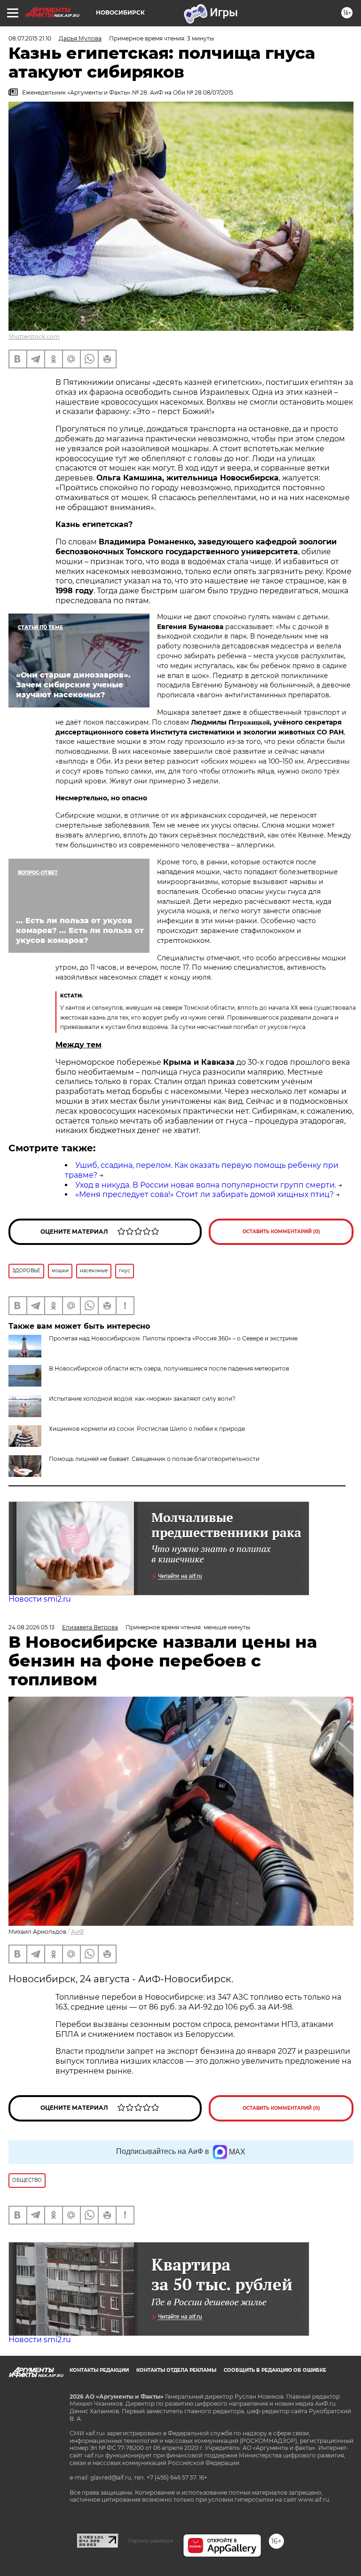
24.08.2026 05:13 (31, 1627)
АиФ (78, 1932)
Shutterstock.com (34, 337)
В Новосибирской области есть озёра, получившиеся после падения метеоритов (169, 1368)
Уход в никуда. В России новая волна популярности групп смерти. (206, 1185)
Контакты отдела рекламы (176, 2370)
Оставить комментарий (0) (281, 1232)
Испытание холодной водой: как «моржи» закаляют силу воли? (142, 1399)
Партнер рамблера (151, 2541)
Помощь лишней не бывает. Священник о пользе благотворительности (154, 1459)
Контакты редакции (99, 2370)
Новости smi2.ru (40, 1599)
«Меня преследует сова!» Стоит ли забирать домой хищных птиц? (204, 1194)
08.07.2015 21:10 (30, 38)
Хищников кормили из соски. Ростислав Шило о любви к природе (147, 1429)
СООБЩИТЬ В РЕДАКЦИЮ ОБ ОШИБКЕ (275, 2370)
